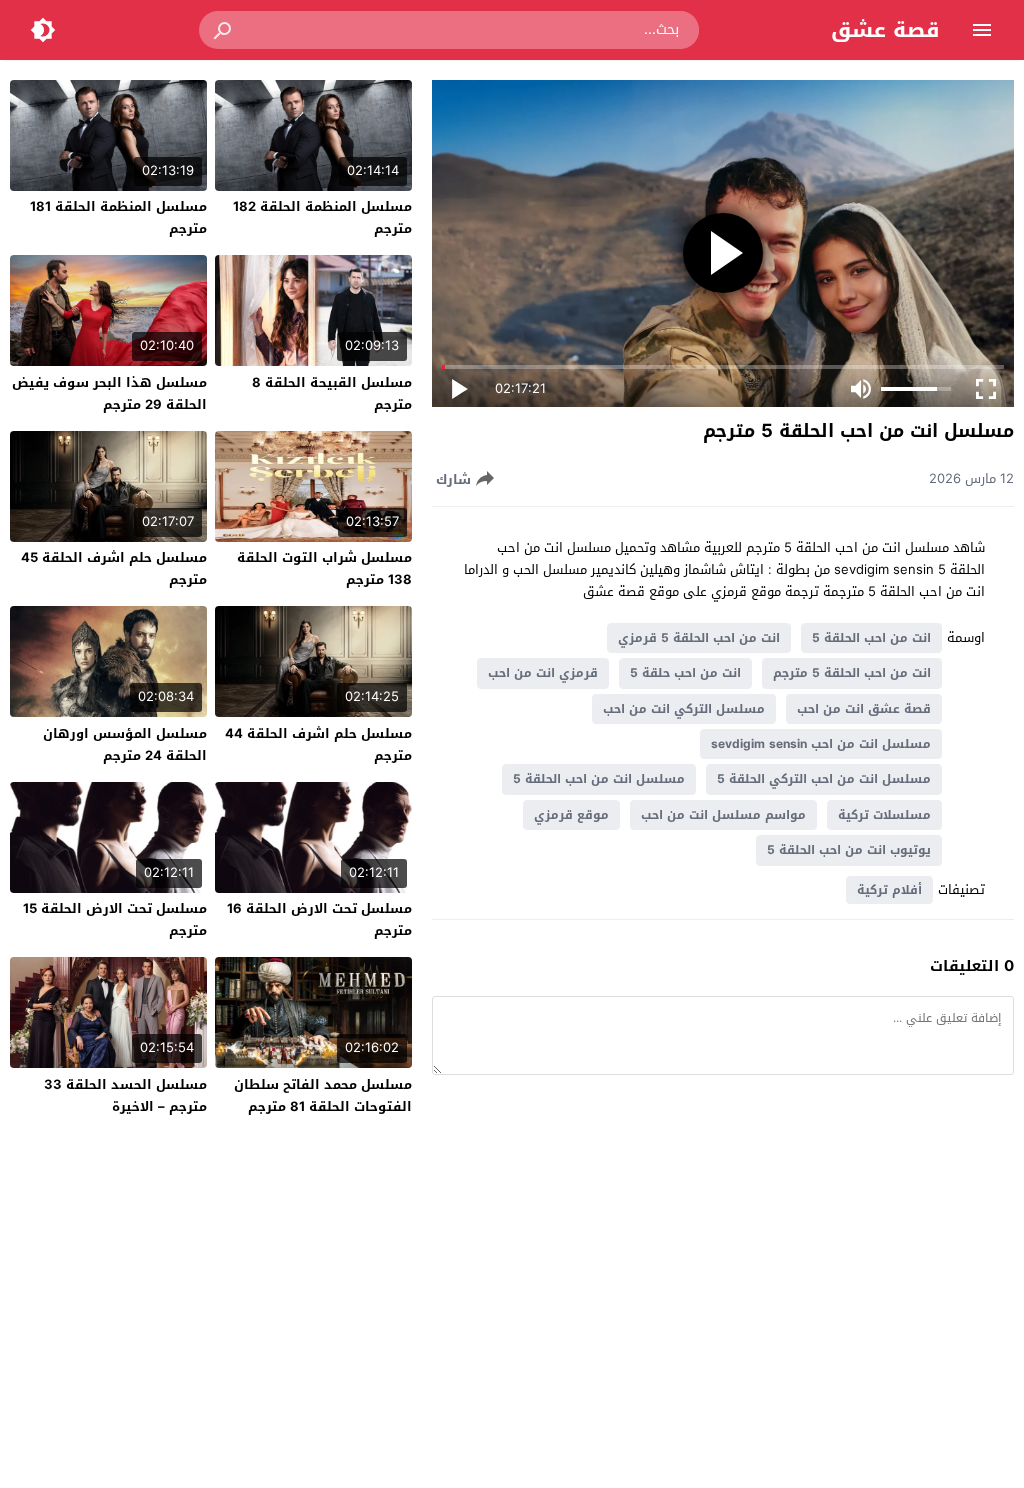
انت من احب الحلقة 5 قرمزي (699, 638)
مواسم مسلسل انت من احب (723, 815)
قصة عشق (885, 30)
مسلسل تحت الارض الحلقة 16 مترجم (319, 919)
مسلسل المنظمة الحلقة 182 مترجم (322, 217)
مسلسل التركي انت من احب (684, 709)
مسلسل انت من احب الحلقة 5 (599, 779)
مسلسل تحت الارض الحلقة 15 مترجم (115, 919)
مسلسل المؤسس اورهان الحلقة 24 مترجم (125, 744)
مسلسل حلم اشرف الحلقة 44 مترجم (318, 744)
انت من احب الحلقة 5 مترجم (852, 673)
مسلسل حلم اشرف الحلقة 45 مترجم (114, 568)
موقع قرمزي (571, 815)
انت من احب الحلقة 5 (871, 638)
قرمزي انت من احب (543, 673)
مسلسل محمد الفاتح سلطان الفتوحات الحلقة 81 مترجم (323, 1095)
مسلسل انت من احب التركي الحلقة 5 (824, 779)
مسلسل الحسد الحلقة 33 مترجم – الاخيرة (125, 1095)
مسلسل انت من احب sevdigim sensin (821, 744)
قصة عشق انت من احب (864, 709)
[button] (224, 30)
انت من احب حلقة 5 (685, 673)
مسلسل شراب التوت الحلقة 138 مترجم (324, 568)
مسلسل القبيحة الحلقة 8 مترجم (332, 393)
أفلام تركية (889, 890)
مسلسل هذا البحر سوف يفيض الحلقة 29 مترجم (109, 393)
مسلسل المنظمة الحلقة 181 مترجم (118, 217)
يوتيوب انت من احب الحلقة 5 (849, 850)
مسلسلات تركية (884, 815)
